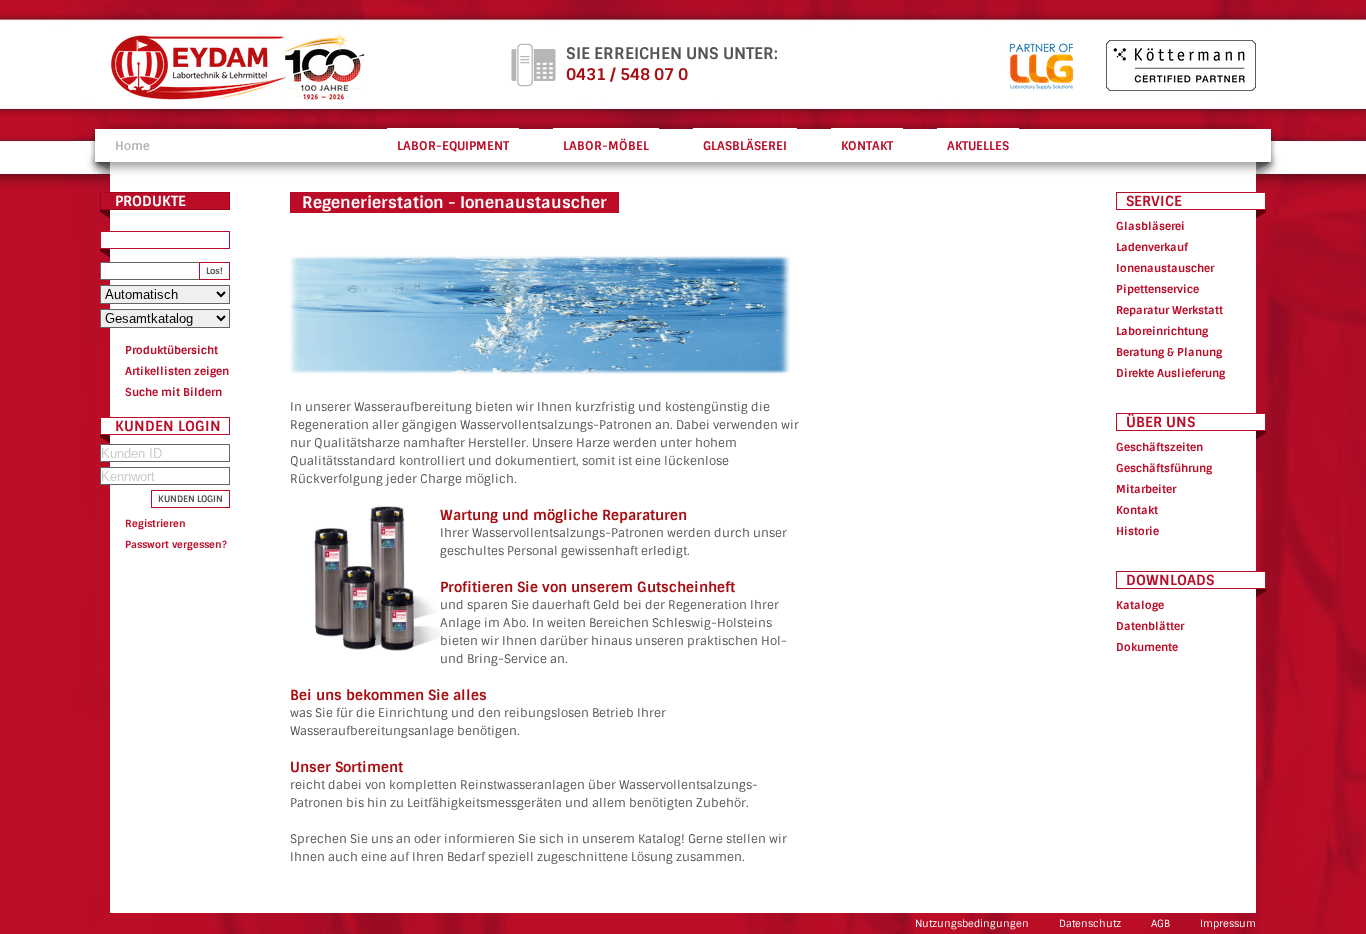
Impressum (1228, 923)
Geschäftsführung (1164, 468)
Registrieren (155, 523)
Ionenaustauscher (1165, 268)
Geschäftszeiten (1159, 447)
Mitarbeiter (1146, 489)
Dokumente (1147, 647)
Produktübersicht (171, 350)
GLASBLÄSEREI (745, 146)
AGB (1160, 923)
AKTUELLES (978, 146)
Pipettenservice (1157, 289)
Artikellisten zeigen (177, 371)
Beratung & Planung (1169, 352)
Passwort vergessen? (176, 544)
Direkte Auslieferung (1170, 373)
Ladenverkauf (1152, 247)
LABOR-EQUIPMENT (453, 146)
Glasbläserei (1150, 226)
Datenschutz (1090, 923)
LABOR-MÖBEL (606, 146)
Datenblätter (1150, 626)
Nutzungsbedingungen (972, 923)
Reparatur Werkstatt (1169, 310)
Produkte (150, 201)
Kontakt (1137, 510)
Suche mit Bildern (173, 392)
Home (132, 146)
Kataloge (1140, 605)
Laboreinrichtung (1162, 331)
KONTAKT (867, 146)
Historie (1137, 531)
